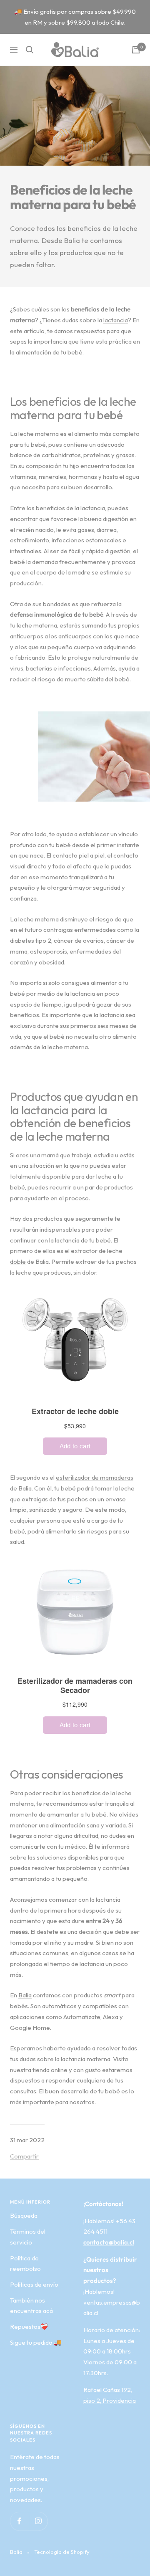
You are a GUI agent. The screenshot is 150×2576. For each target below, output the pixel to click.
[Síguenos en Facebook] (19, 2521)
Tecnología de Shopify (62, 2552)
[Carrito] (136, 50)
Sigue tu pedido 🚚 (36, 2342)
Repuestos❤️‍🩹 (29, 2327)
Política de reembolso (25, 2263)
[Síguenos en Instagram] (38, 2521)
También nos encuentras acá (31, 2306)
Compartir (24, 2156)
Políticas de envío (34, 2284)
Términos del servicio (28, 2237)
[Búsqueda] (30, 50)
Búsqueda (24, 2215)
